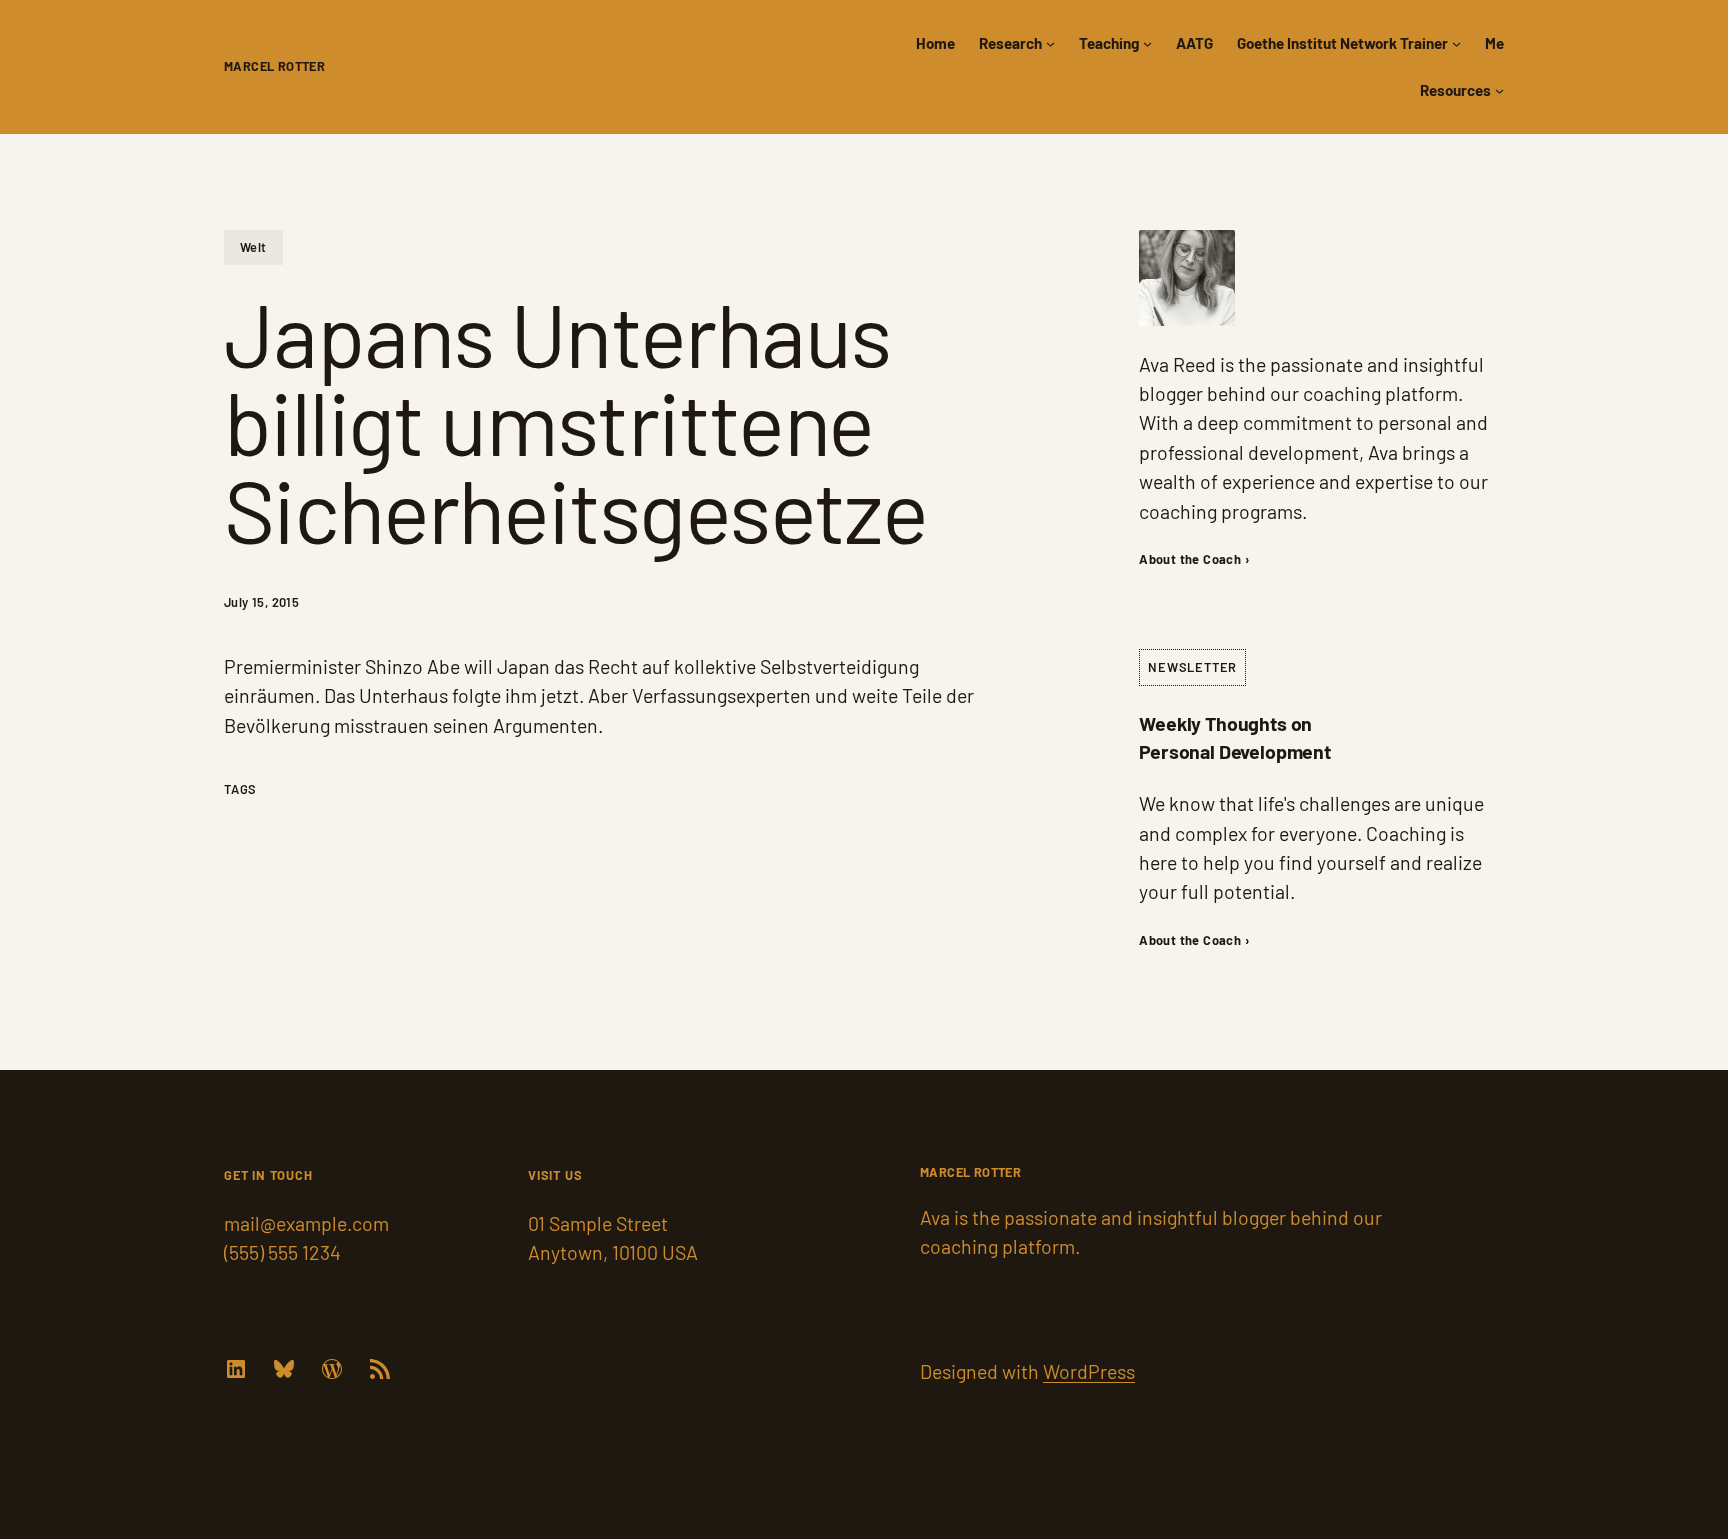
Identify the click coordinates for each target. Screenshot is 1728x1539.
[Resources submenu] (1499, 90)
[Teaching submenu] (1147, 43)
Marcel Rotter (274, 66)
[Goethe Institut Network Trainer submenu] (1456, 43)
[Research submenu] (1050, 43)
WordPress (1089, 1371)
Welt (253, 247)
